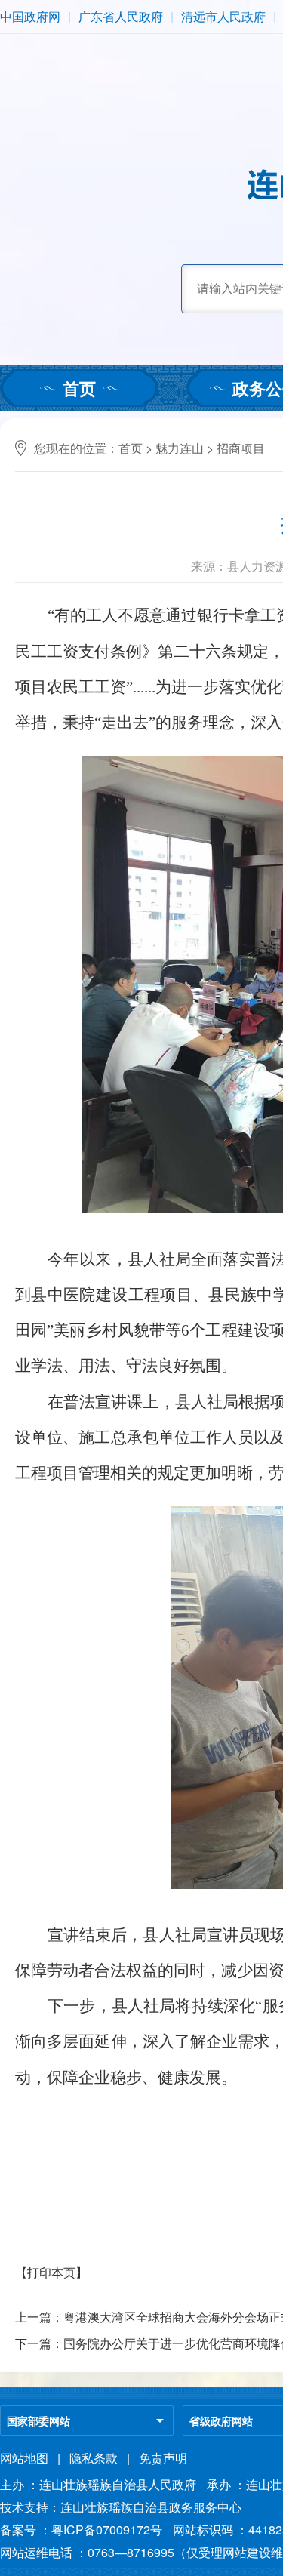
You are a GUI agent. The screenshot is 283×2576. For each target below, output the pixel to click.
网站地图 (24, 2458)
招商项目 (241, 448)
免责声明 (163, 2458)
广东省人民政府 (121, 16)
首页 (79, 388)
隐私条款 (94, 2458)
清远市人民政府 (223, 16)
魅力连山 (180, 448)
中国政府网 (30, 16)
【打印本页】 (51, 2272)
